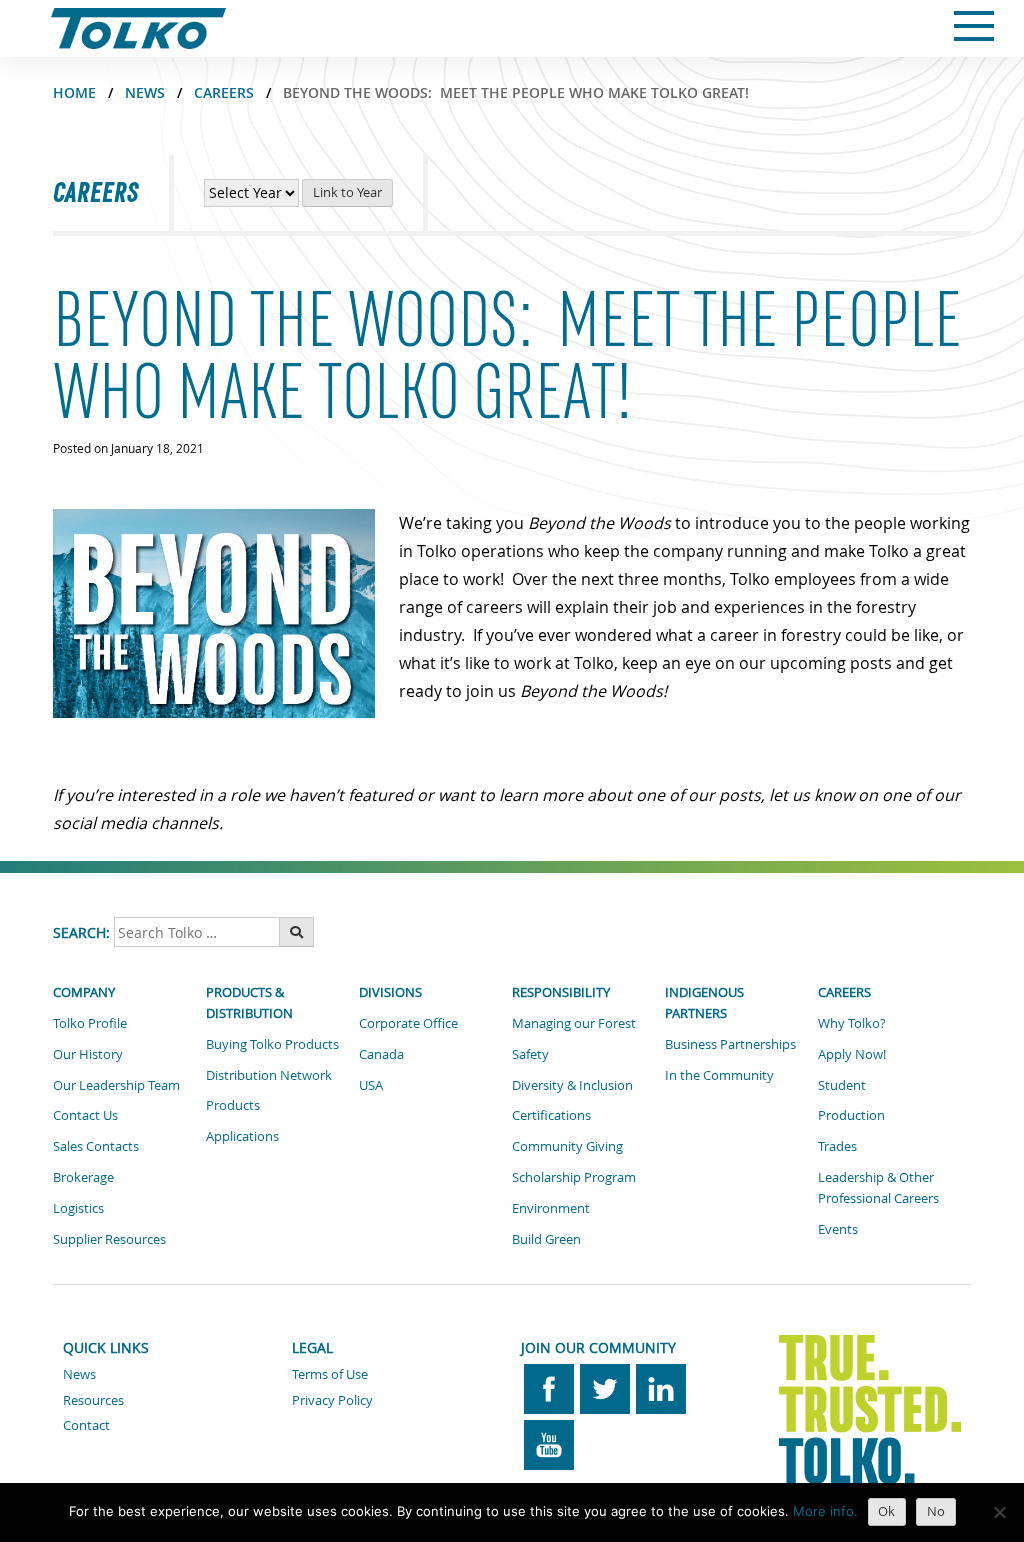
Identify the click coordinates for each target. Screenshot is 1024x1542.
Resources (93, 1400)
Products (233, 1105)
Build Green (546, 1239)
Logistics (78, 1208)
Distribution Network (269, 1075)
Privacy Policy (332, 1400)
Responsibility (561, 992)
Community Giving (567, 1146)
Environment (551, 1208)
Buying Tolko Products (272, 1044)
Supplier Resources (109, 1239)
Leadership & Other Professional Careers (878, 1187)
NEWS (145, 92)
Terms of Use (330, 1374)
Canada (381, 1054)
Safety (530, 1054)
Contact (86, 1425)
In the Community (719, 1075)
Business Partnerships (730, 1044)
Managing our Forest (574, 1023)
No (936, 1511)
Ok (886, 1511)
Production (851, 1115)
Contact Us (85, 1115)
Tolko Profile (90, 1023)
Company (84, 992)
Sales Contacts (96, 1146)
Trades (837, 1146)
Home (74, 92)
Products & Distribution (249, 1002)
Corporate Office (408, 1023)
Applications (242, 1136)
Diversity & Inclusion (572, 1085)
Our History (88, 1054)
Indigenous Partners (704, 1002)
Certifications (551, 1115)
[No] (999, 1512)
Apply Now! (852, 1054)
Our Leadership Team (116, 1085)
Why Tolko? (852, 1023)
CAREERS (224, 92)
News (79, 1374)
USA (371, 1085)
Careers (844, 992)
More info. (825, 1511)
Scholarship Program (574, 1177)
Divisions (390, 992)
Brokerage (83, 1177)
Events (838, 1229)
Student (842, 1085)
